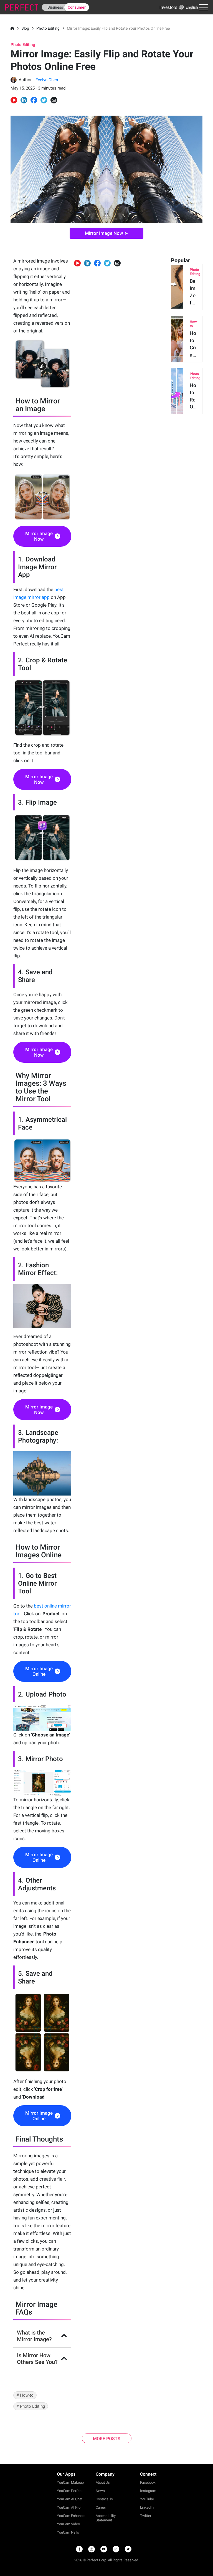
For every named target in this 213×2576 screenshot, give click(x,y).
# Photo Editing (31, 2406)
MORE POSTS (107, 2439)
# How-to (25, 2395)
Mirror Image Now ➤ (106, 233)
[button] (188, 7)
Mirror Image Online (39, 1671)
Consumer (77, 7)
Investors (168, 7)
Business (55, 7)
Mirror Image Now (39, 536)
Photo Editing (48, 28)
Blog (25, 28)
